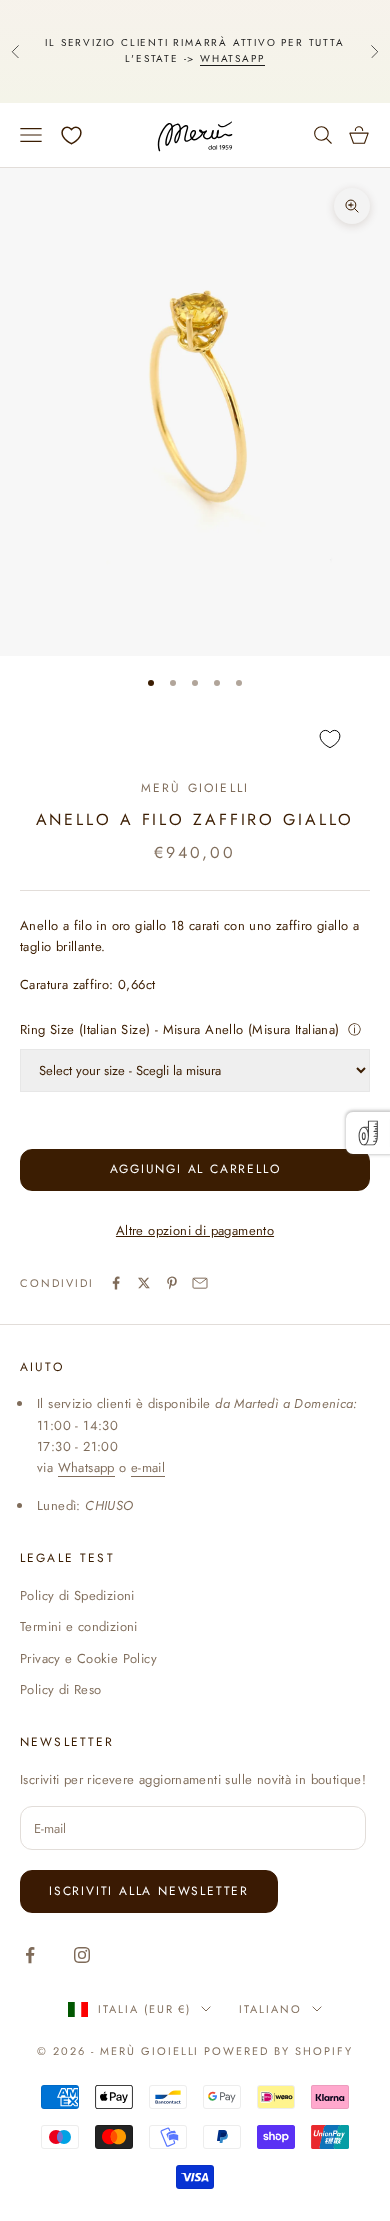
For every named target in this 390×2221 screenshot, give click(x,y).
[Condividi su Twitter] (144, 1283)
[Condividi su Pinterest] (172, 1283)
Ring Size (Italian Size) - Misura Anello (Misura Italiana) (180, 1029)
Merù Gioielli (195, 788)
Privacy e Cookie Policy (88, 1658)
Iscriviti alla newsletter (149, 1891)
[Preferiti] (71, 135)
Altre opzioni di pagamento (195, 1230)
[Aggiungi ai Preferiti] (195, 738)
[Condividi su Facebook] (116, 1283)
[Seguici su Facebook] (30, 1955)
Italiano (270, 2009)
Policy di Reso (60, 1689)
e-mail (148, 1467)
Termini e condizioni (79, 1626)
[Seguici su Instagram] (82, 1955)
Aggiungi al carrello (195, 1169)
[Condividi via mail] (200, 1283)
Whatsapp (232, 58)
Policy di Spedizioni (77, 1595)
